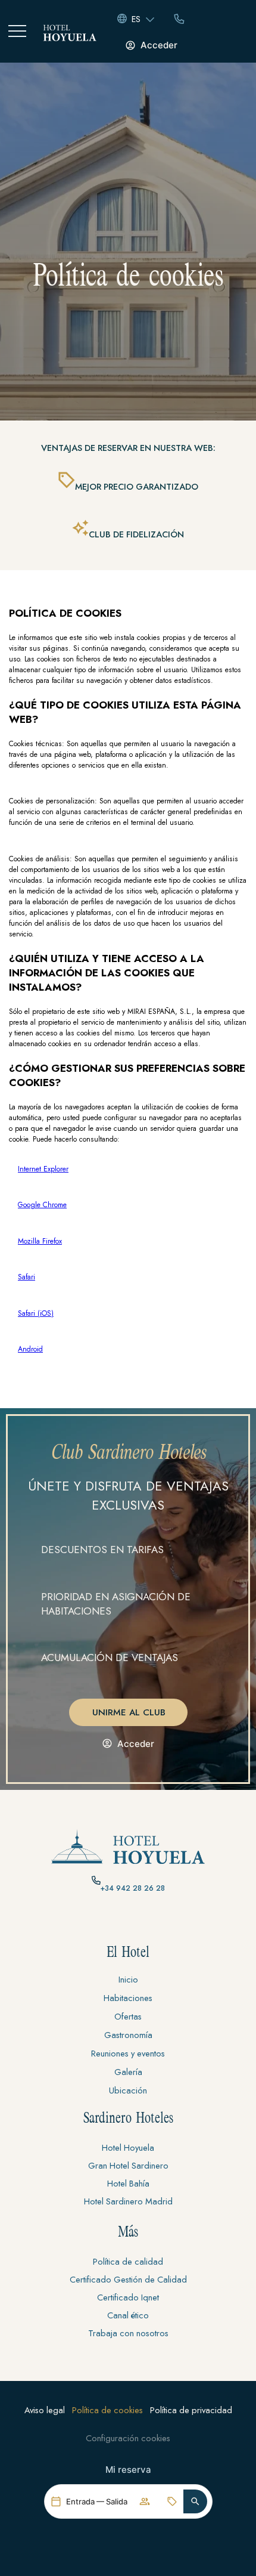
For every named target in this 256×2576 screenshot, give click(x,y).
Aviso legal (45, 2410)
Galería (128, 2072)
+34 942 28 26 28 (133, 1888)
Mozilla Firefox (40, 1241)
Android (30, 1349)
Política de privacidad (191, 2410)
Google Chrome (42, 1205)
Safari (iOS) (36, 1313)
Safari (26, 1277)
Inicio (128, 1979)
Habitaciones (128, 1998)
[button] (195, 2501)
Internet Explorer (43, 1169)
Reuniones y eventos (128, 2053)
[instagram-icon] (128, 1922)
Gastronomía (128, 2035)
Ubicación (128, 2090)
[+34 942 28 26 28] (96, 1880)
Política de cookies (107, 2410)
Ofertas (128, 2016)
